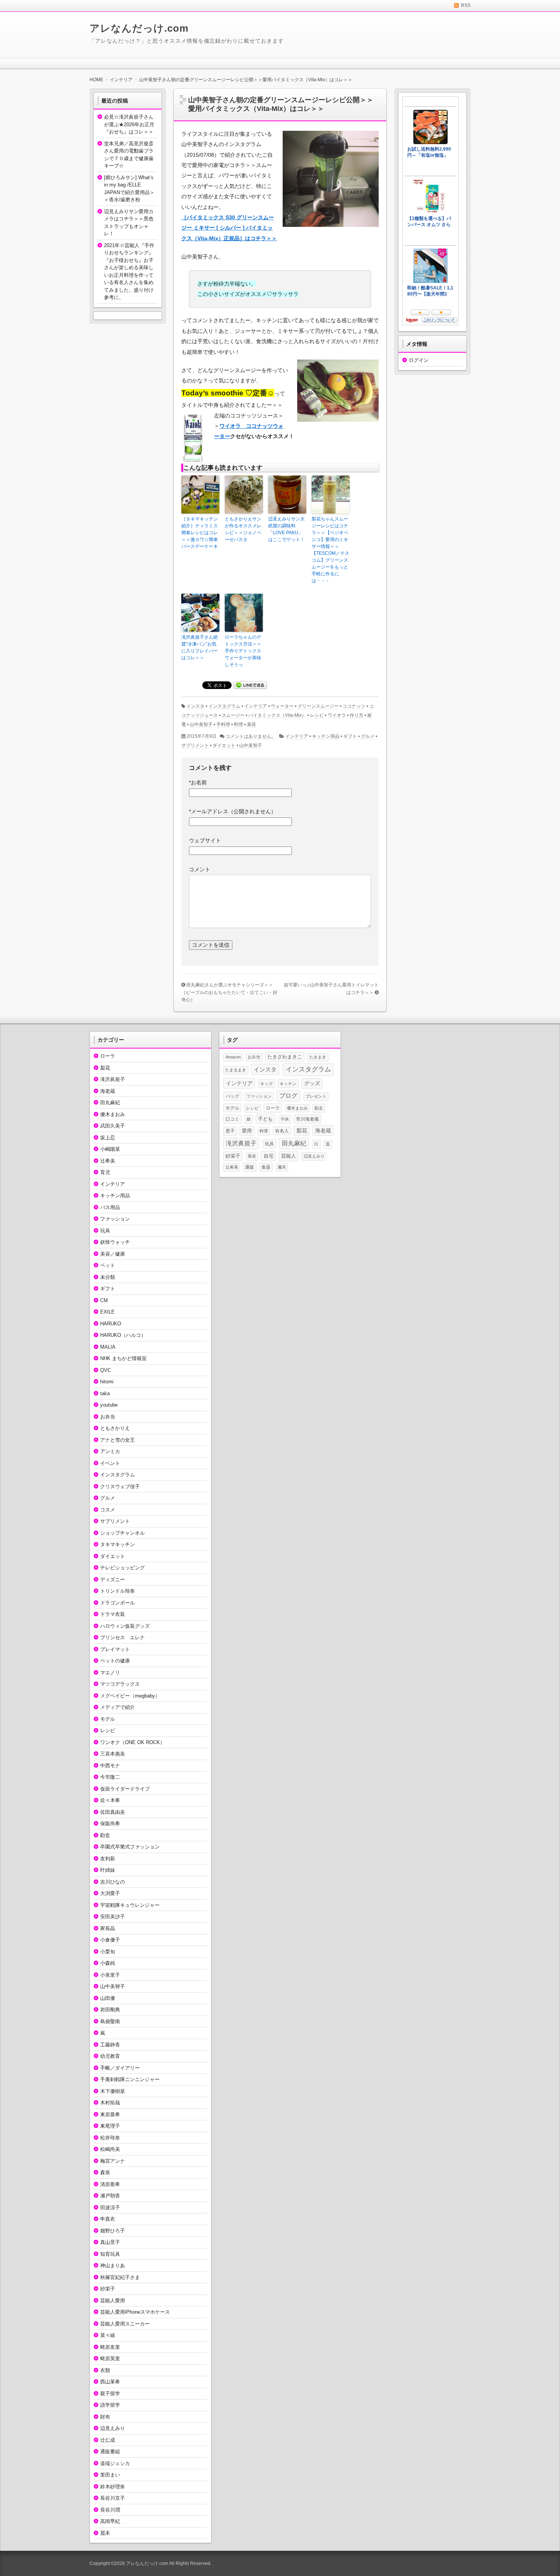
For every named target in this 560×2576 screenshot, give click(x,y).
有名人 (282, 1131)
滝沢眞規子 (113, 1079)
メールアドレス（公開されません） (233, 811)
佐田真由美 (113, 1812)
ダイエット (224, 745)
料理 (238, 724)
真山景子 (110, 2242)
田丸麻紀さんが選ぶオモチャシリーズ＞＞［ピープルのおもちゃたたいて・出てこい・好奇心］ (229, 992)
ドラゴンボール (118, 1603)
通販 (250, 1167)
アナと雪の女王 (118, 1440)
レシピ (317, 715)
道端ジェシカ (115, 2463)
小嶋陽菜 (110, 1149)
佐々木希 (110, 1800)
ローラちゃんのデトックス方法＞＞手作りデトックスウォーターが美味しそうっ (243, 651)
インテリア (256, 706)
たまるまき (236, 1070)
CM (104, 1300)
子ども (265, 1119)
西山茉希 (110, 2382)
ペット (108, 1265)
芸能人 (289, 1156)
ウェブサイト (205, 840)
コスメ (108, 1510)
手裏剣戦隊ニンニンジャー (130, 2079)
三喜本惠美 (113, 1754)
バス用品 (110, 1207)
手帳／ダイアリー (120, 2068)
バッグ (232, 1096)
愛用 (247, 1131)
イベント (110, 1463)
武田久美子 (113, 1126)
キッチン (288, 1084)
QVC (106, 1370)
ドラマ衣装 (113, 1614)
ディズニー (113, 1579)
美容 (251, 724)
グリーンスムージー (318, 706)
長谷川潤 (110, 2510)
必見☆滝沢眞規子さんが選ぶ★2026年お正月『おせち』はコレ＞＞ (129, 124)
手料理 (223, 724)
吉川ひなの (113, 1882)
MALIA (108, 1347)
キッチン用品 (326, 736)
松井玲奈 (110, 2138)
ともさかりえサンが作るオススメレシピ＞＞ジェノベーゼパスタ (243, 529)
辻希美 (108, 1161)
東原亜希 (110, 2114)
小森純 (108, 1963)
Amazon (233, 1057)
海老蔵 (108, 1091)
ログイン (419, 360)
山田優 (108, 1998)
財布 (105, 2417)
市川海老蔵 (307, 1119)
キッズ (266, 1084)
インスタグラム (224, 706)
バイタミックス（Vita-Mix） (277, 715)
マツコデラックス (120, 1684)
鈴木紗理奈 (113, 2487)
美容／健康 (113, 1254)
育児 (105, 1172)
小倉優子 (110, 1940)
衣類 (105, 2370)
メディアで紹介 (118, 1707)
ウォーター (282, 706)
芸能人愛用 (113, 2301)
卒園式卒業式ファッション (130, 1847)
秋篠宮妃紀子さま (120, 2277)
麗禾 (105, 2533)
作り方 (357, 715)
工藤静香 (110, 2045)
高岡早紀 (110, 2521)
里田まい (110, 2475)
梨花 (105, 1068)
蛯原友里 (110, 2347)
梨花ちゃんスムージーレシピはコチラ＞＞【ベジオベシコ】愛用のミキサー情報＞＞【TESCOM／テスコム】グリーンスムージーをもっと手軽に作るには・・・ (330, 550)
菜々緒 (108, 2335)
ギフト (350, 736)
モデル (108, 1719)
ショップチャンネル (122, 1533)
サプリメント (195, 745)
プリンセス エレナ (122, 1637)
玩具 (105, 1231)
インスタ (195, 706)
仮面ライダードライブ (125, 1789)
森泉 (105, 2172)
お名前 (198, 782)
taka (105, 1393)
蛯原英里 (110, 2358)
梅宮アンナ (113, 2161)
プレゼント (316, 1096)
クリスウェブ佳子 (120, 1486)
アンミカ (110, 1451)
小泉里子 (110, 1975)
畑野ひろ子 (113, 2231)
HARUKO (111, 1324)
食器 (266, 1167)
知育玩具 (110, 2254)
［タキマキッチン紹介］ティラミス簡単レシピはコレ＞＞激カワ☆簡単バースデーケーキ (200, 533)
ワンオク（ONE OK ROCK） (133, 1742)
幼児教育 (110, 2056)
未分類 (108, 1277)
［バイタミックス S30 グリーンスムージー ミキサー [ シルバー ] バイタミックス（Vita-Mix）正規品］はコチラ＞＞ (229, 228)
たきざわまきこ (285, 1057)
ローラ (108, 1056)
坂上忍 (108, 1138)
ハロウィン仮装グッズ (125, 1626)
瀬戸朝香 (110, 2196)
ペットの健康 (115, 1661)
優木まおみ (113, 1114)
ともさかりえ (115, 1428)
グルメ (368, 736)
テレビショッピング (122, 1568)
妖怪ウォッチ (115, 1242)
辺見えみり (113, 2428)
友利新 (108, 1859)
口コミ (232, 1119)
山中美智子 (201, 724)
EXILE (107, 1312)
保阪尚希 (110, 1824)
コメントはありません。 (251, 736)
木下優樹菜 (113, 2091)
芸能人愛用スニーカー (125, 2324)
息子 (230, 1131)
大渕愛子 (110, 1893)
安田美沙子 (113, 1917)
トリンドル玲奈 (118, 1591)
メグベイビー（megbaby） (130, 1696)
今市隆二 (110, 1777)
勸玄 (105, 1835)
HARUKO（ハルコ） (123, 1335)
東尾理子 (110, 2126)
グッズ (312, 1083)
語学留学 (110, 2405)
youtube (109, 1405)
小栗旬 (108, 1952)
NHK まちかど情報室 (123, 1358)
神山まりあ (113, 2265)
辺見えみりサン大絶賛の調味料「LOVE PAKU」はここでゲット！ (286, 529)
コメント (200, 869)
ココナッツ (354, 706)
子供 (285, 1119)
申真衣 (108, 2219)
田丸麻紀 (110, 1103)
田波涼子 (110, 2207)
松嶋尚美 (110, 2149)
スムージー (233, 715)
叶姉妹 (108, 1870)
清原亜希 (110, 2184)
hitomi (107, 1382)
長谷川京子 (113, 2498)
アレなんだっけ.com (139, 28)
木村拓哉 (110, 2103)
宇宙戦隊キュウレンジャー (130, 1905)
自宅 (269, 1156)
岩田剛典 (110, 2010)
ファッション (115, 1219)
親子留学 (110, 2394)
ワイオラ (337, 715)
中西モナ (110, 1766)
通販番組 (110, 2452)
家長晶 (108, 1928)
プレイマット (115, 1649)
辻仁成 (108, 2440)
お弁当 (108, 1417)
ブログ (288, 1096)
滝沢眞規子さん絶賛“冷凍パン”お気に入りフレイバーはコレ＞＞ (200, 647)
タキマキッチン (118, 1544)
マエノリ (110, 1673)
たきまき (318, 1057)
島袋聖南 (110, 2021)
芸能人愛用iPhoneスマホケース (135, 2312)
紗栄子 (108, 2289)
